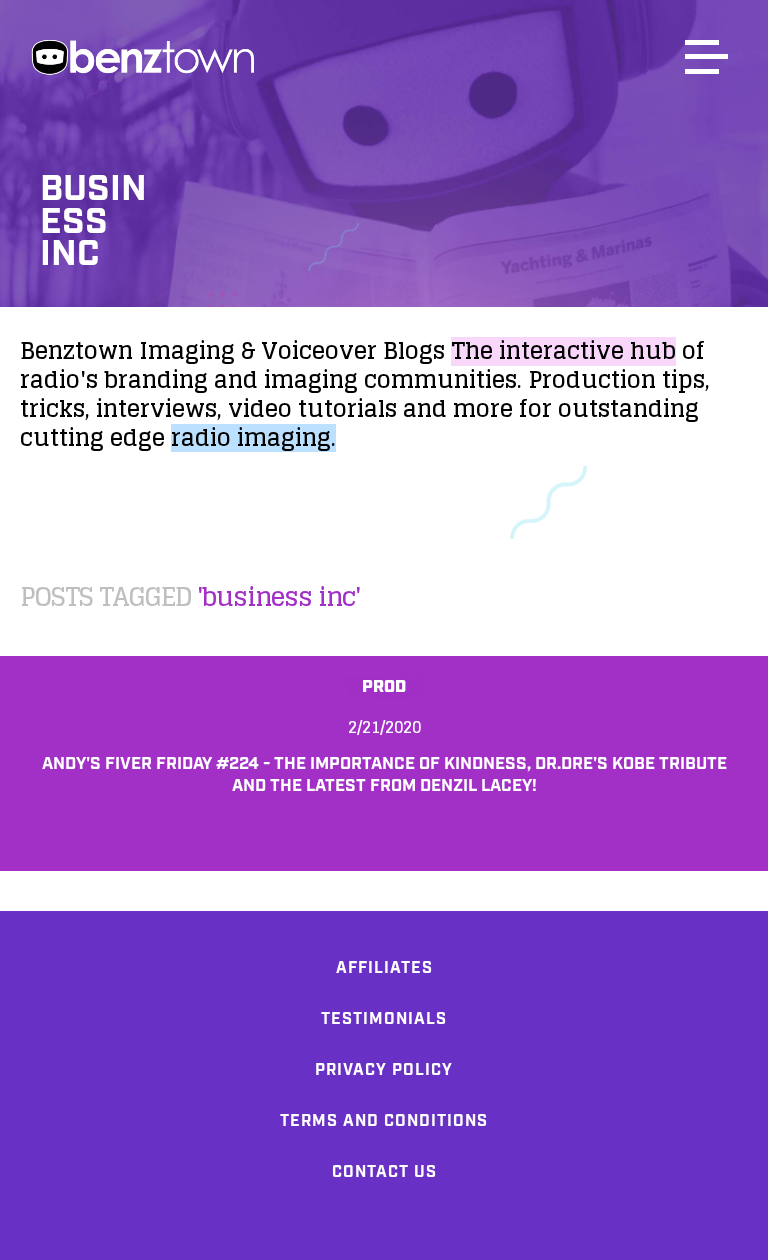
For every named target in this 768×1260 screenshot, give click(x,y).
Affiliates (384, 968)
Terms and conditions (384, 1121)
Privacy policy (384, 1070)
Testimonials (384, 1019)
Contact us (384, 1172)
